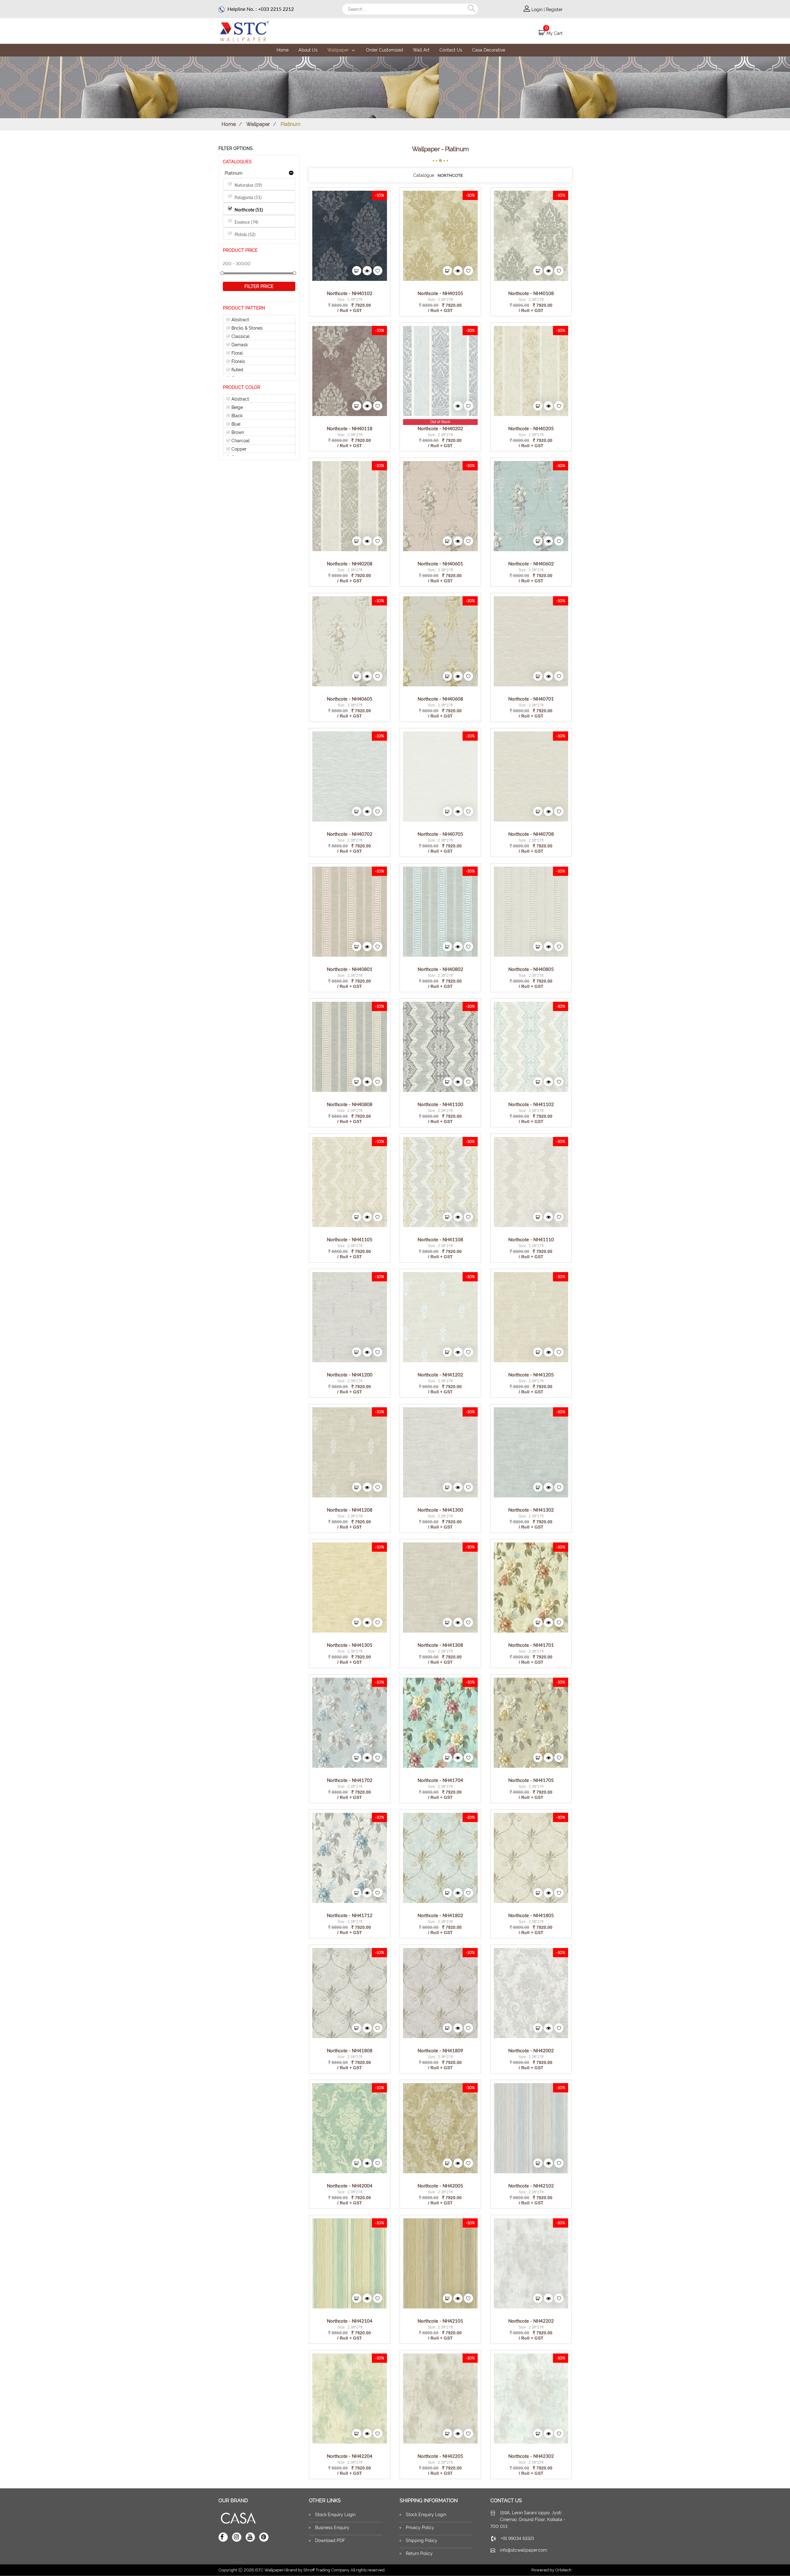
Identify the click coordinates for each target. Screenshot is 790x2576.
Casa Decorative (489, 50)
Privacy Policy (420, 2528)
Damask (239, 345)
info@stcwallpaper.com (524, 2550)
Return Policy (419, 2553)
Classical (240, 336)
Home (283, 50)
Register (554, 10)
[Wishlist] (378, 271)
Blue (235, 424)
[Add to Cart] (357, 271)
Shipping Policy (422, 2541)
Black (236, 416)
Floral (237, 353)
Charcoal (240, 441)
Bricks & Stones (246, 328)
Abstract (240, 320)
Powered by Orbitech (551, 2570)
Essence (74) (245, 222)
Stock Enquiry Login (335, 2515)
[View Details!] (350, 235)
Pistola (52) (244, 234)
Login (538, 10)
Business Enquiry (332, 2528)
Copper (238, 449)
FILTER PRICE (259, 286)
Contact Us (451, 50)
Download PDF (330, 2541)
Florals (238, 361)
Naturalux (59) (247, 185)
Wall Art (421, 50)
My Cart (555, 33)
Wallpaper (339, 50)
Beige (237, 407)
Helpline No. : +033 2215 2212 (260, 9)
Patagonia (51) (247, 197)
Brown (237, 432)
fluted (237, 370)
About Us (308, 50)
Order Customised (385, 50)
